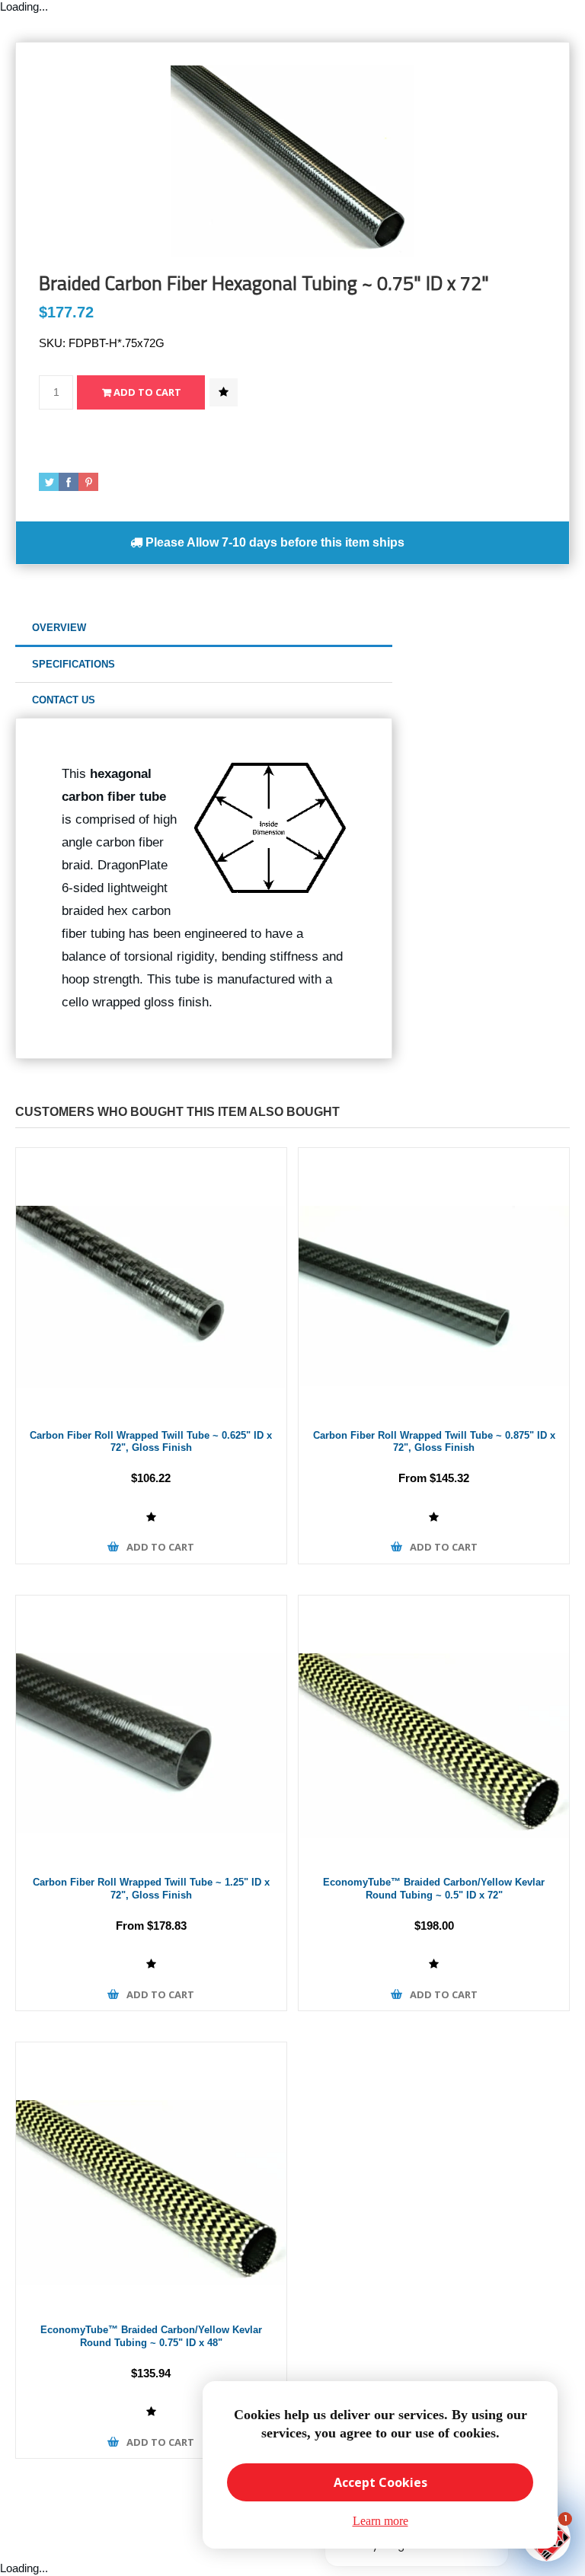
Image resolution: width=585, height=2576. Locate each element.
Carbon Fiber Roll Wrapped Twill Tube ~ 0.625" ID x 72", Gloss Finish (151, 1442)
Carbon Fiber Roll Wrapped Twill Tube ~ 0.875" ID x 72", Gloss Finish (434, 1442)
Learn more (380, 2521)
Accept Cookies (380, 2482)
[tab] (204, 628)
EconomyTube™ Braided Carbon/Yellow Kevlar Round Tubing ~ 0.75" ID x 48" (151, 2336)
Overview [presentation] (59, 628)
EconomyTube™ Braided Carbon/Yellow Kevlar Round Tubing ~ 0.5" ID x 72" (434, 1889)
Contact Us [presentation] (64, 700)
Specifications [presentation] (74, 664)
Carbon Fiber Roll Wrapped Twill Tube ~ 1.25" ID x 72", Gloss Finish (151, 1889)
